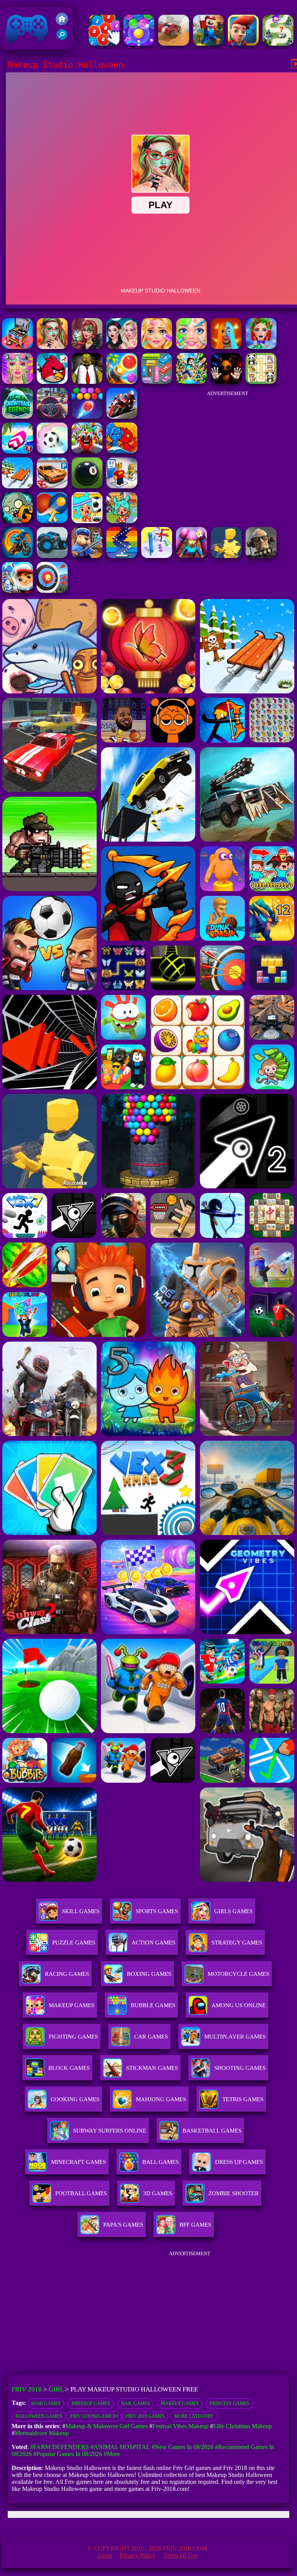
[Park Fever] (157, 382)
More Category (194, 2416)
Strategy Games (237, 1943)
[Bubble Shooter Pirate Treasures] (122, 382)
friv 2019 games (145, 2416)
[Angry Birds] (52, 382)
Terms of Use (180, 2555)
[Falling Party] (208, 44)
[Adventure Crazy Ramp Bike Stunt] (17, 556)
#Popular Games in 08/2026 (68, 2454)
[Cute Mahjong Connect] (261, 382)
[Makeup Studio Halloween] (52, 347)
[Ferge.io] (226, 556)
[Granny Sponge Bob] (87, 382)
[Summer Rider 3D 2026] (17, 451)
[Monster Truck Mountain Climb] (52, 556)
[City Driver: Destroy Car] (174, 44)
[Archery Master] (52, 591)
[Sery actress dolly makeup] (87, 347)
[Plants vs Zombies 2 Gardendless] (17, 521)
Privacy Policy (138, 2555)
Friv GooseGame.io (94, 2416)
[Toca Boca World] (122, 521)
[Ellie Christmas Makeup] (261, 347)
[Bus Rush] (243, 44)
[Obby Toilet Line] (122, 486)
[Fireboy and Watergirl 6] (122, 451)
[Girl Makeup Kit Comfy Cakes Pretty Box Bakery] (17, 347)
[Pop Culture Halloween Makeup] (122, 347)
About (104, 2555)
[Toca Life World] (87, 521)
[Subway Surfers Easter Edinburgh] (17, 591)
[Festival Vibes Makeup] (17, 382)
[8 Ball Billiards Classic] (87, 486)
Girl (56, 2389)
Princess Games (230, 2403)
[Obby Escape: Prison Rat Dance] (87, 556)
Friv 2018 (16, 45)
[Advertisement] (227, 450)
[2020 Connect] (104, 44)
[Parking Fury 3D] (52, 486)
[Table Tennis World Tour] (52, 521)
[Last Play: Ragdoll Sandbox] (261, 556)
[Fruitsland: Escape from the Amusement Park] (87, 451)
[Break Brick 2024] (122, 556)
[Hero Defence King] (278, 44)
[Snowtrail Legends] (17, 417)
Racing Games (67, 1974)
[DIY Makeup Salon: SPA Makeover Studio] (191, 347)
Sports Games (157, 1911)
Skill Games (81, 1911)
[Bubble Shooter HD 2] (87, 417)
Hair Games (46, 2403)
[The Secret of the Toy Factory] (226, 382)
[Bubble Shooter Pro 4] (139, 44)
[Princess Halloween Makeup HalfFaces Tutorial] (226, 347)
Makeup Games (180, 2403)
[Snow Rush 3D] (17, 486)
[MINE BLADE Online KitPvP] (191, 382)
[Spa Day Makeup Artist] (157, 347)
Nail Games (136, 2403)
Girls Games (233, 1911)
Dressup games (91, 2403)
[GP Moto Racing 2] (122, 417)
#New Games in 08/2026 (183, 2447)
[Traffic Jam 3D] (52, 417)
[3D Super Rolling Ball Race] (52, 451)
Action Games (153, 1943)
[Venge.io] (191, 556)
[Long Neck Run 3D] (157, 556)
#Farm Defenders (60, 2447)
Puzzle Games (74, 1943)
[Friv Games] (62, 23)
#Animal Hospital (120, 2447)
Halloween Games (39, 2416)
